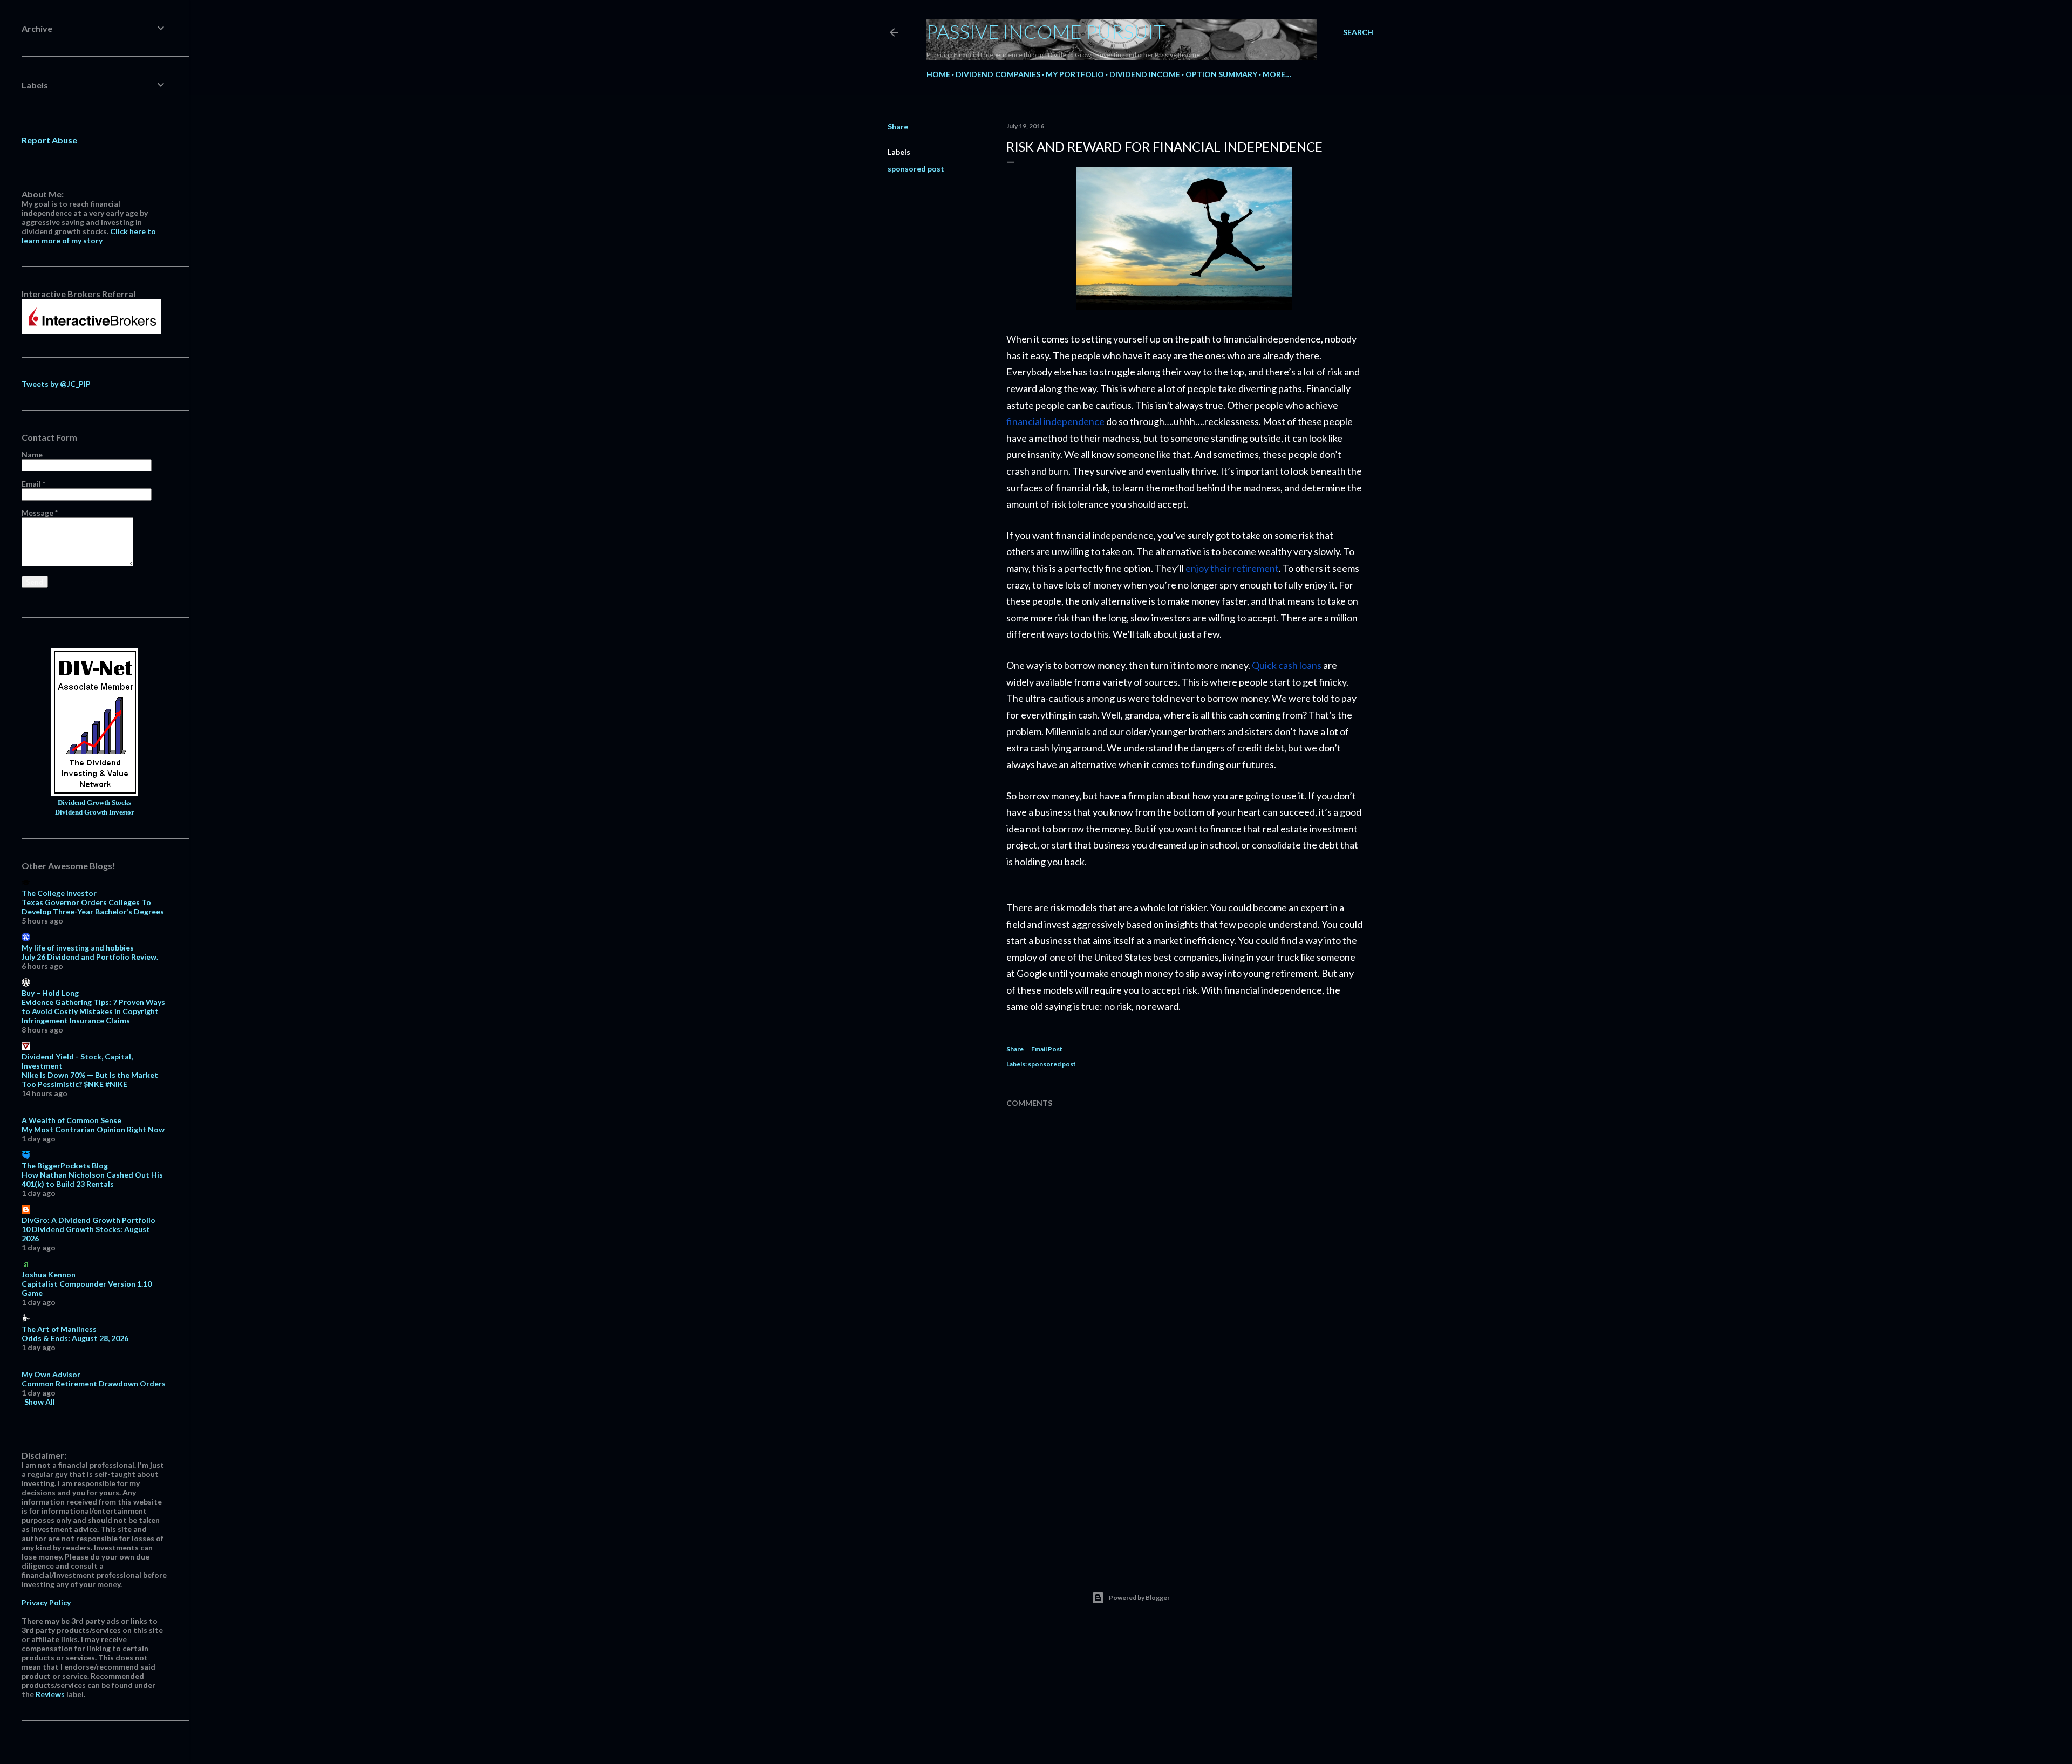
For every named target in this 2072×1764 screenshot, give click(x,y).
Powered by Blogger (1139, 1598)
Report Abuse (49, 140)
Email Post (1047, 1049)
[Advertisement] (1184, 1462)
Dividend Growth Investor (95, 812)
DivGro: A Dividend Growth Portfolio (88, 1220)
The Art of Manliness (59, 1329)
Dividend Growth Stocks (94, 803)
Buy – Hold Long (50, 993)
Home (938, 74)
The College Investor (59, 893)
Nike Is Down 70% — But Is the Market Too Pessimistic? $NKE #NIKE (90, 1079)
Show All (40, 1402)
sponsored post (916, 169)
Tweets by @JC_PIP (56, 384)
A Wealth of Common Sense (71, 1120)
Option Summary (1221, 74)
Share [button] (898, 127)
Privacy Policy (46, 1602)
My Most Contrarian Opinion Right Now (93, 1129)
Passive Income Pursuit (1046, 31)
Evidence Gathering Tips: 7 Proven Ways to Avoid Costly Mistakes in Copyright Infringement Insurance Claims (93, 1011)
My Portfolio (1075, 74)
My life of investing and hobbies (78, 948)
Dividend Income (1145, 74)
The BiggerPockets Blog (65, 1165)
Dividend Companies (998, 74)
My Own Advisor (51, 1374)
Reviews (50, 1694)
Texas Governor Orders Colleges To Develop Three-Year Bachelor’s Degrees (93, 907)
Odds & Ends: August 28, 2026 (75, 1338)
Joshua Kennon (49, 1274)
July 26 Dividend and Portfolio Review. (90, 957)
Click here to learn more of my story (89, 236)
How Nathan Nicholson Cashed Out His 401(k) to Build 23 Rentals (92, 1179)
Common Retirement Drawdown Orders (94, 1383)
